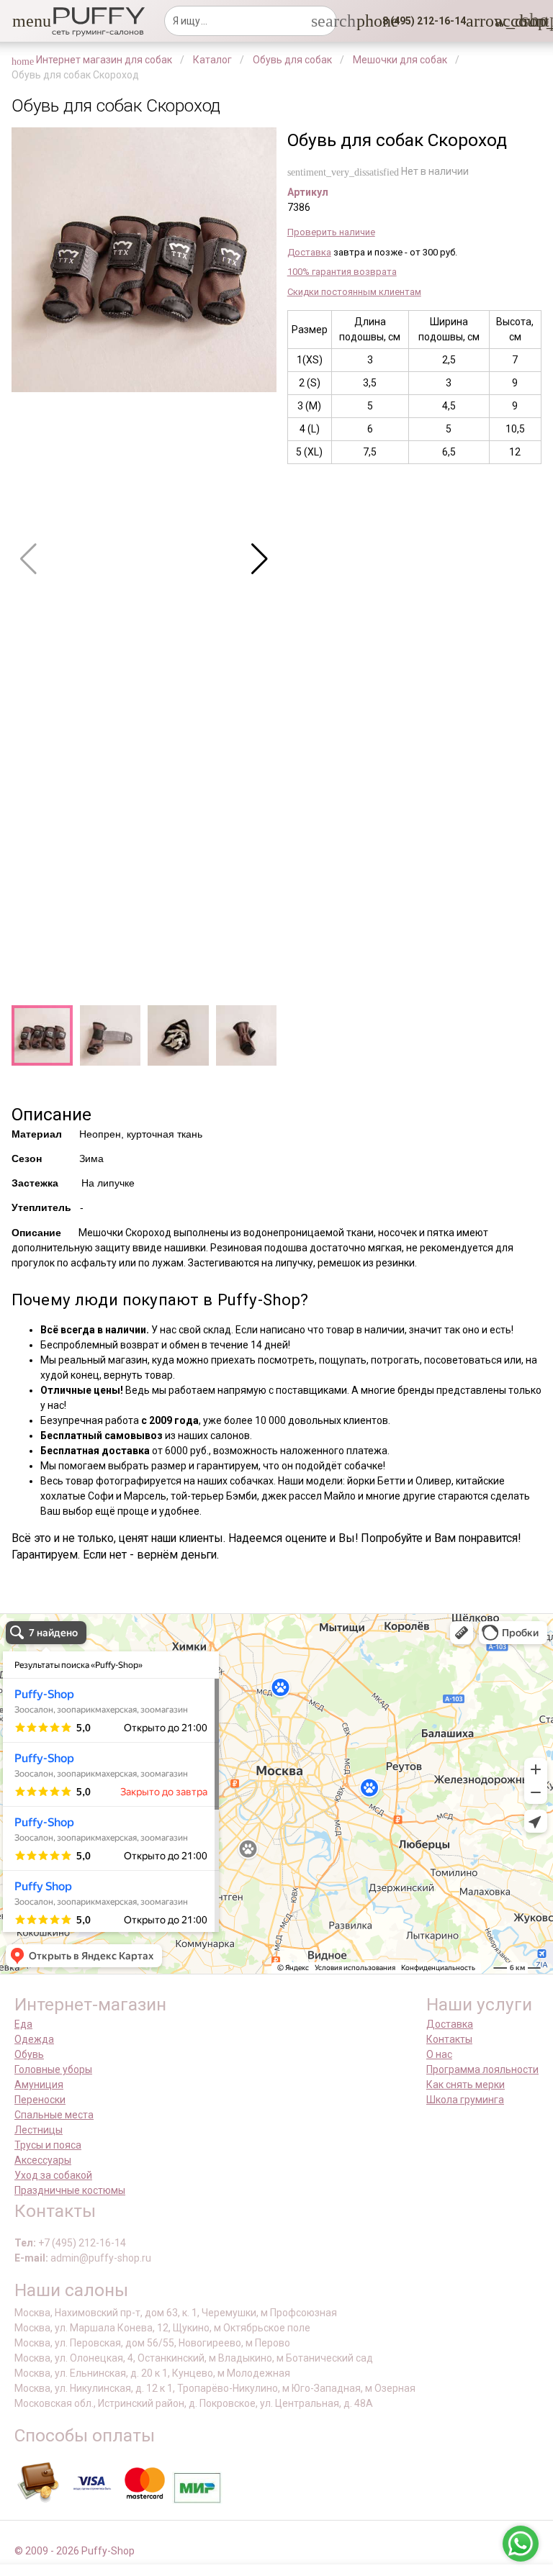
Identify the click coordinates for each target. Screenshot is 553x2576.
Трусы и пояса (48, 2145)
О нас (439, 2054)
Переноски (40, 2100)
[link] (503, 21)
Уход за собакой (53, 2175)
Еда (23, 2024)
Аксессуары (43, 2160)
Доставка (309, 252)
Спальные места (54, 2115)
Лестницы (39, 2130)
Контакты (449, 2039)
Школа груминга (465, 2100)
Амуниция (39, 2085)
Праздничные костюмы (70, 2190)
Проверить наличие (331, 232)
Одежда (34, 2039)
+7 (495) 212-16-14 (82, 2243)
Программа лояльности (482, 2069)
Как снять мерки (466, 2085)
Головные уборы (53, 2069)
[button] (21, 21)
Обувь (29, 2054)
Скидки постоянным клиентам (354, 292)
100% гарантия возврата (342, 272)
